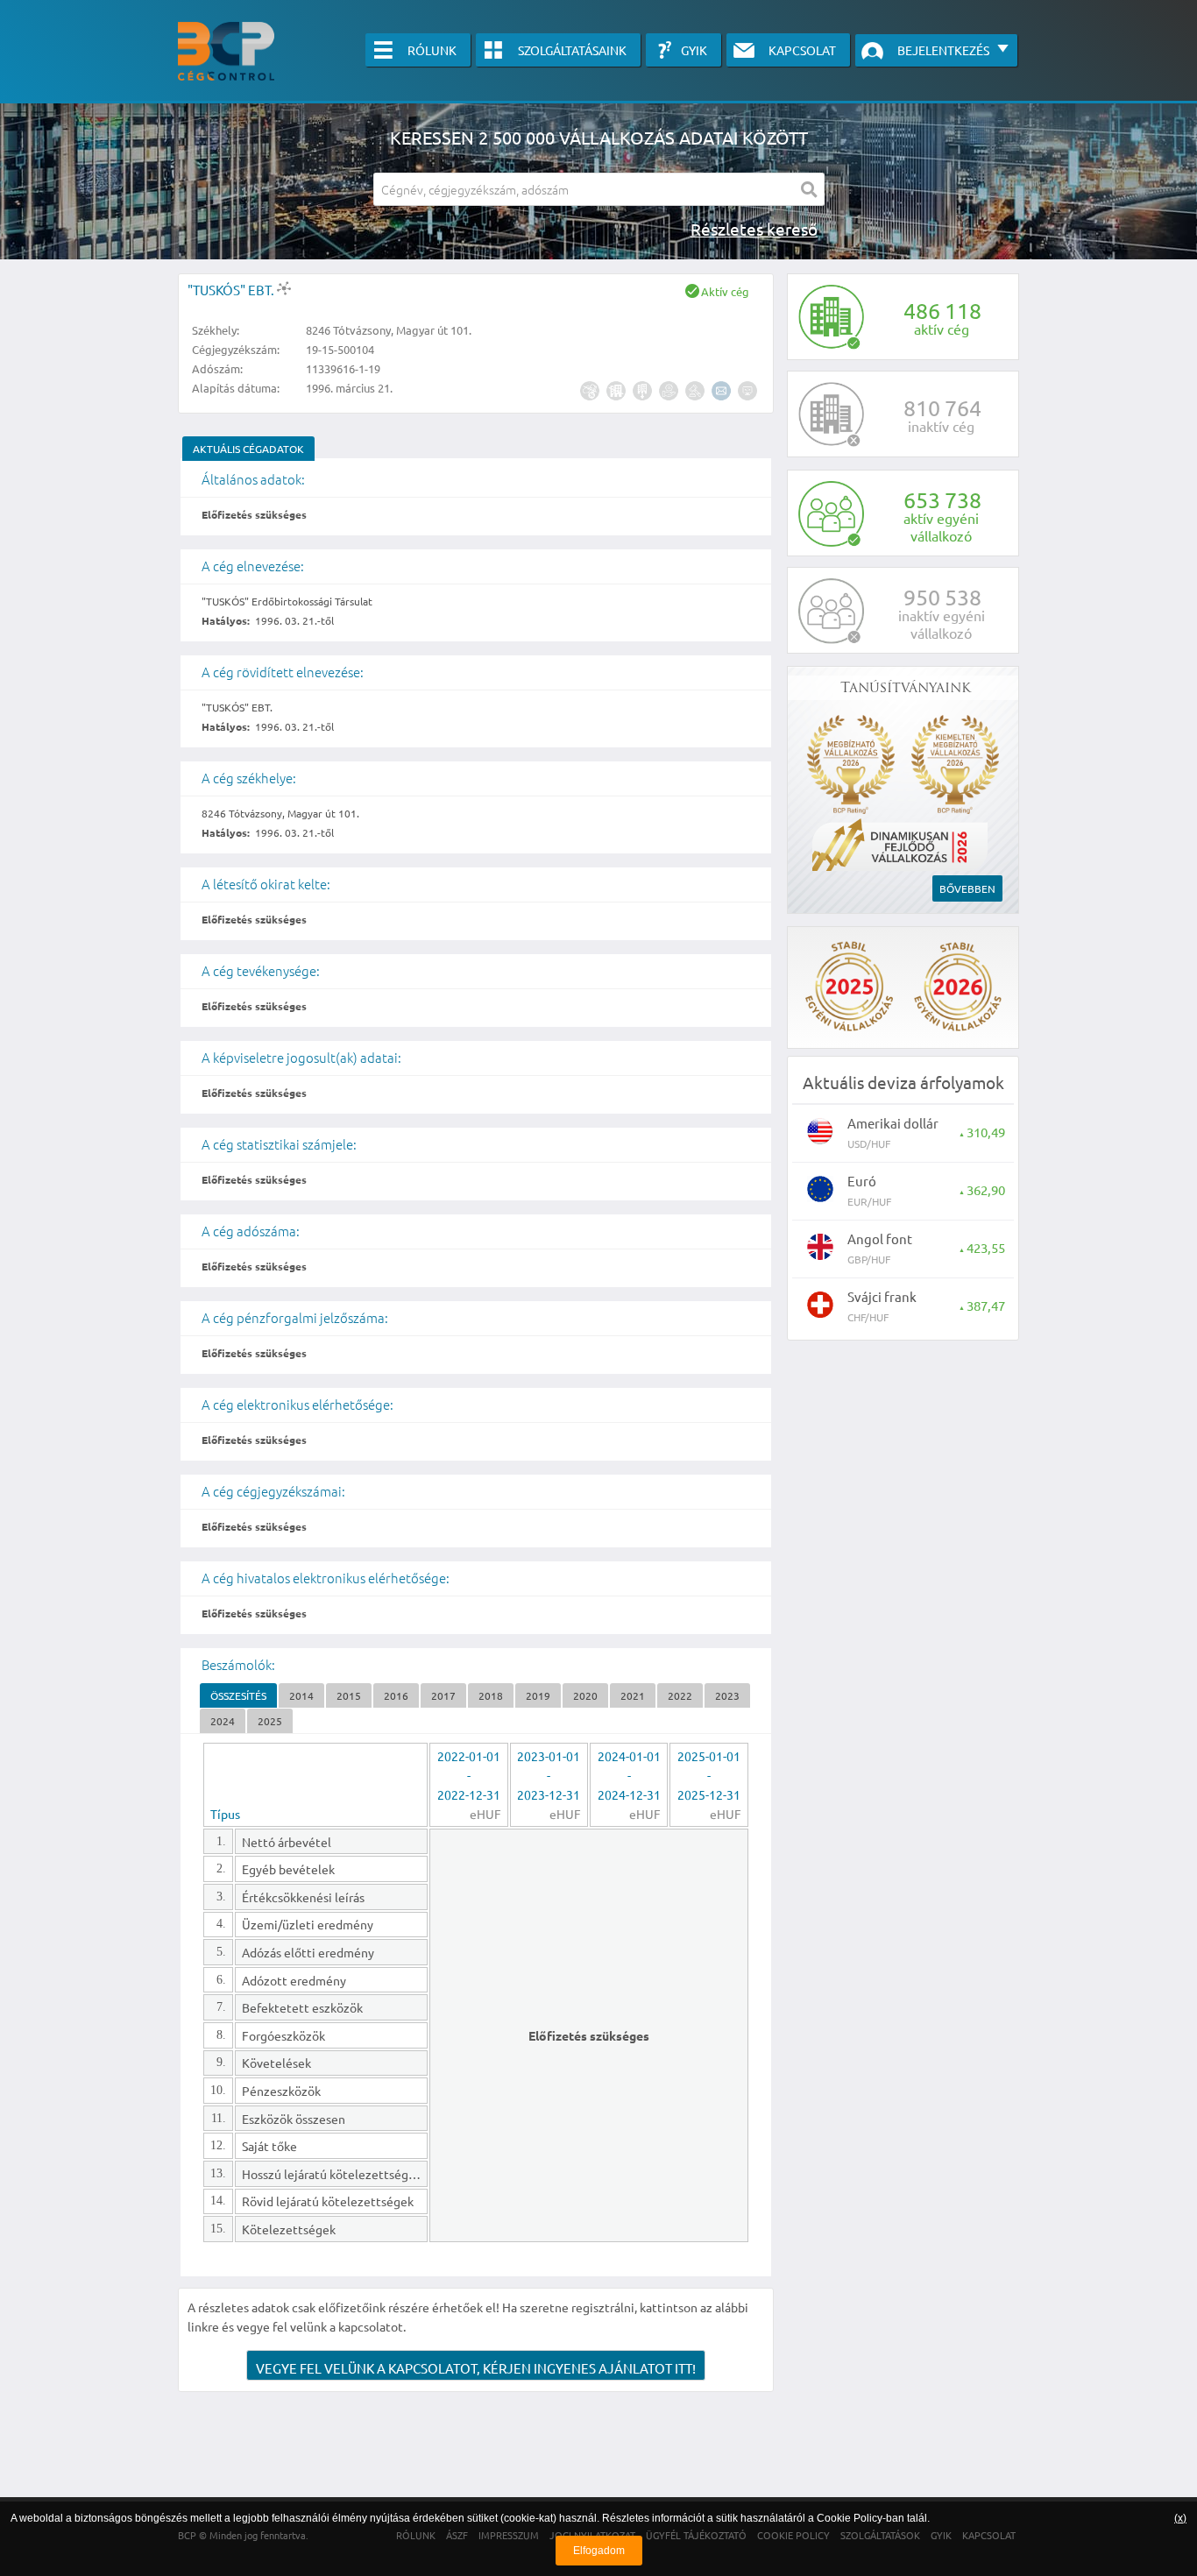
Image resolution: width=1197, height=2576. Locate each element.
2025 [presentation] (270, 1721)
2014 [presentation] (301, 1695)
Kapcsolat (802, 50)
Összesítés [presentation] (238, 1695)
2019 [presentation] (538, 1695)
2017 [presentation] (443, 1695)
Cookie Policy (850, 2518)
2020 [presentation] (585, 1695)
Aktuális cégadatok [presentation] (248, 449)
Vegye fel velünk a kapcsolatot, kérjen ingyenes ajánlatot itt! (476, 2368)
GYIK (694, 50)
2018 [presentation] (491, 1695)
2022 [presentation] (680, 1695)
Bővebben (967, 888)
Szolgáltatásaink (572, 50)
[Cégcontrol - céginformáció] (226, 51)
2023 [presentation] (727, 1695)
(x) (1180, 2518)
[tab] (248, 449)
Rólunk (432, 50)
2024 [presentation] (223, 1721)
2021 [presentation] (633, 1695)
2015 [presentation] (349, 1695)
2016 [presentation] (396, 1695)
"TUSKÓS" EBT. (232, 290)
